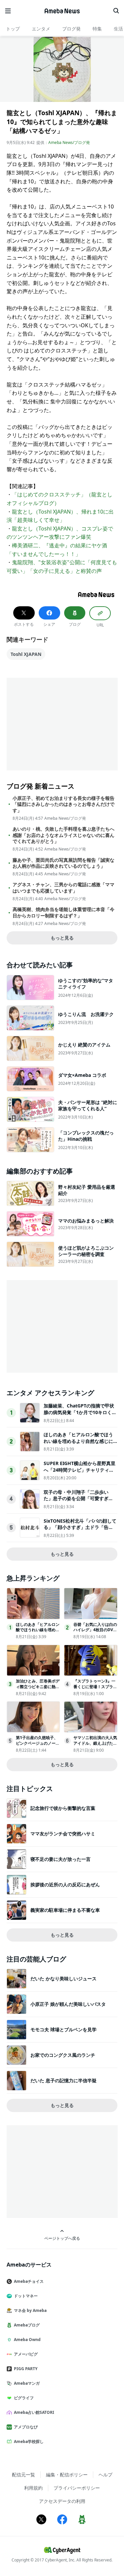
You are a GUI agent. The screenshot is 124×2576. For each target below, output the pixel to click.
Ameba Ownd (27, 2340)
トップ (13, 29)
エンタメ (41, 29)
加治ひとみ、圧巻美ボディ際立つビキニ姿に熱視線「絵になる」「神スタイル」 (38, 1689)
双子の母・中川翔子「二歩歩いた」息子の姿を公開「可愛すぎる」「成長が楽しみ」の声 (76, 1498)
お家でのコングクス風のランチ (63, 2055)
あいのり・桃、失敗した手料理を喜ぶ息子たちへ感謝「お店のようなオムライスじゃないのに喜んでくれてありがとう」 (63, 835)
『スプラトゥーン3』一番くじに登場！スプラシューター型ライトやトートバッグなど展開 (95, 1689)
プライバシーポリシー (77, 2488)
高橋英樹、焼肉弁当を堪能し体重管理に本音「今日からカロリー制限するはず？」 (63, 912)
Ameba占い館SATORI (34, 2412)
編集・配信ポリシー (67, 2475)
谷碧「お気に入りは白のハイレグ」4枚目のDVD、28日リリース (95, 1630)
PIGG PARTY (26, 2369)
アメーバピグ (26, 2354)
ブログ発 (71, 29)
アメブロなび (26, 2427)
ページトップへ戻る (62, 2238)
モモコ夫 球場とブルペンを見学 (63, 2029)
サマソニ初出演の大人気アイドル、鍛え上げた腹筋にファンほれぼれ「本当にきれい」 (95, 1746)
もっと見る (62, 938)
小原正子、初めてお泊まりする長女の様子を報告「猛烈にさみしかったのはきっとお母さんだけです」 (63, 804)
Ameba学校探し (29, 2441)
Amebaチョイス (29, 2281)
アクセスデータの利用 (62, 2501)
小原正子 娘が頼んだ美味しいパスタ (68, 2004)
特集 (97, 29)
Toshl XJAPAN (26, 654)
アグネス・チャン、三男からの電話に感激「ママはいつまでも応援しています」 (63, 888)
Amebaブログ (27, 2325)
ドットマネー (26, 2296)
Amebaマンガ (27, 2383)
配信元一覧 (23, 2475)
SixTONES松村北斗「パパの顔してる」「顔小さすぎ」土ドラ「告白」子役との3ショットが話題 (80, 1527)
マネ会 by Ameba (30, 2310)
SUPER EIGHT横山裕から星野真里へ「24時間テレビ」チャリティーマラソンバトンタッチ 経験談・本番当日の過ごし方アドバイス (80, 1473)
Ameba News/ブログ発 (69, 142)
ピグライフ (24, 2398)
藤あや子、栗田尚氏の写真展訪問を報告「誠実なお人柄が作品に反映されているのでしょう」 (63, 863)
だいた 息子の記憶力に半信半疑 (63, 2080)
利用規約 (33, 2488)
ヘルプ (105, 2475)
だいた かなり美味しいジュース (63, 1978)
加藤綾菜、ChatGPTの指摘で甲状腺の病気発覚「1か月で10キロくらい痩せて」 (80, 1412)
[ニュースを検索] (116, 11)
